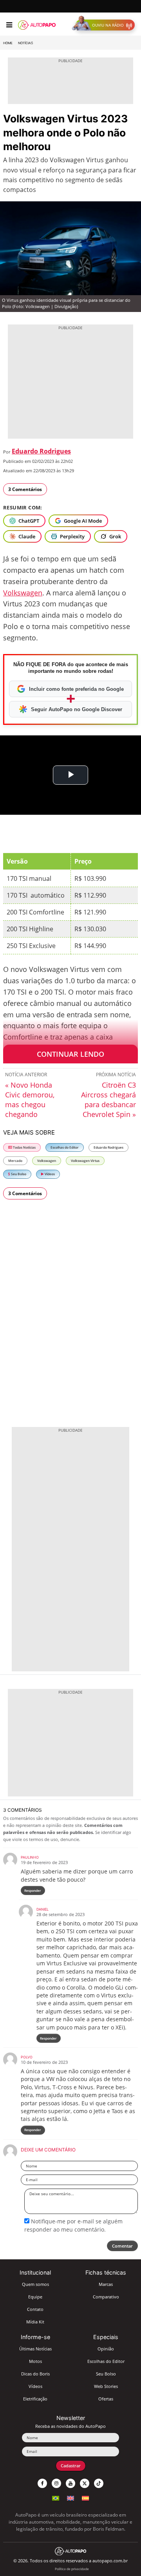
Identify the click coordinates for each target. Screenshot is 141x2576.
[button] (105, 25)
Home (8, 43)
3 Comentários (25, 489)
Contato (35, 2309)
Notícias (25, 43)
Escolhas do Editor (65, 1147)
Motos (35, 2361)
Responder (33, 1890)
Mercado (15, 1161)
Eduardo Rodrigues (41, 451)
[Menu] (9, 25)
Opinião (106, 2349)
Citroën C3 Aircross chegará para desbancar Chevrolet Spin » (108, 1100)
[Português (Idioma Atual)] (56, 2497)
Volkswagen (23, 593)
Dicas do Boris (35, 2374)
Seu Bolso (18, 1174)
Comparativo (106, 2297)
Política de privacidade (72, 2569)
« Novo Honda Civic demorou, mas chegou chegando (30, 1100)
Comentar (122, 2246)
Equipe (35, 2297)
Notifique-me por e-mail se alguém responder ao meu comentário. (73, 2225)
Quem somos (35, 2284)
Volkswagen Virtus (85, 1161)
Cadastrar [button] (71, 2466)
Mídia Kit (35, 2322)
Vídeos (49, 1174)
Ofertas (106, 2399)
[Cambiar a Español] (85, 2497)
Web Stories (106, 2386)
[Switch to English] (70, 2497)
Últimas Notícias (35, 2349)
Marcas (106, 2284)
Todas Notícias (24, 1147)
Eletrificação (35, 2399)
